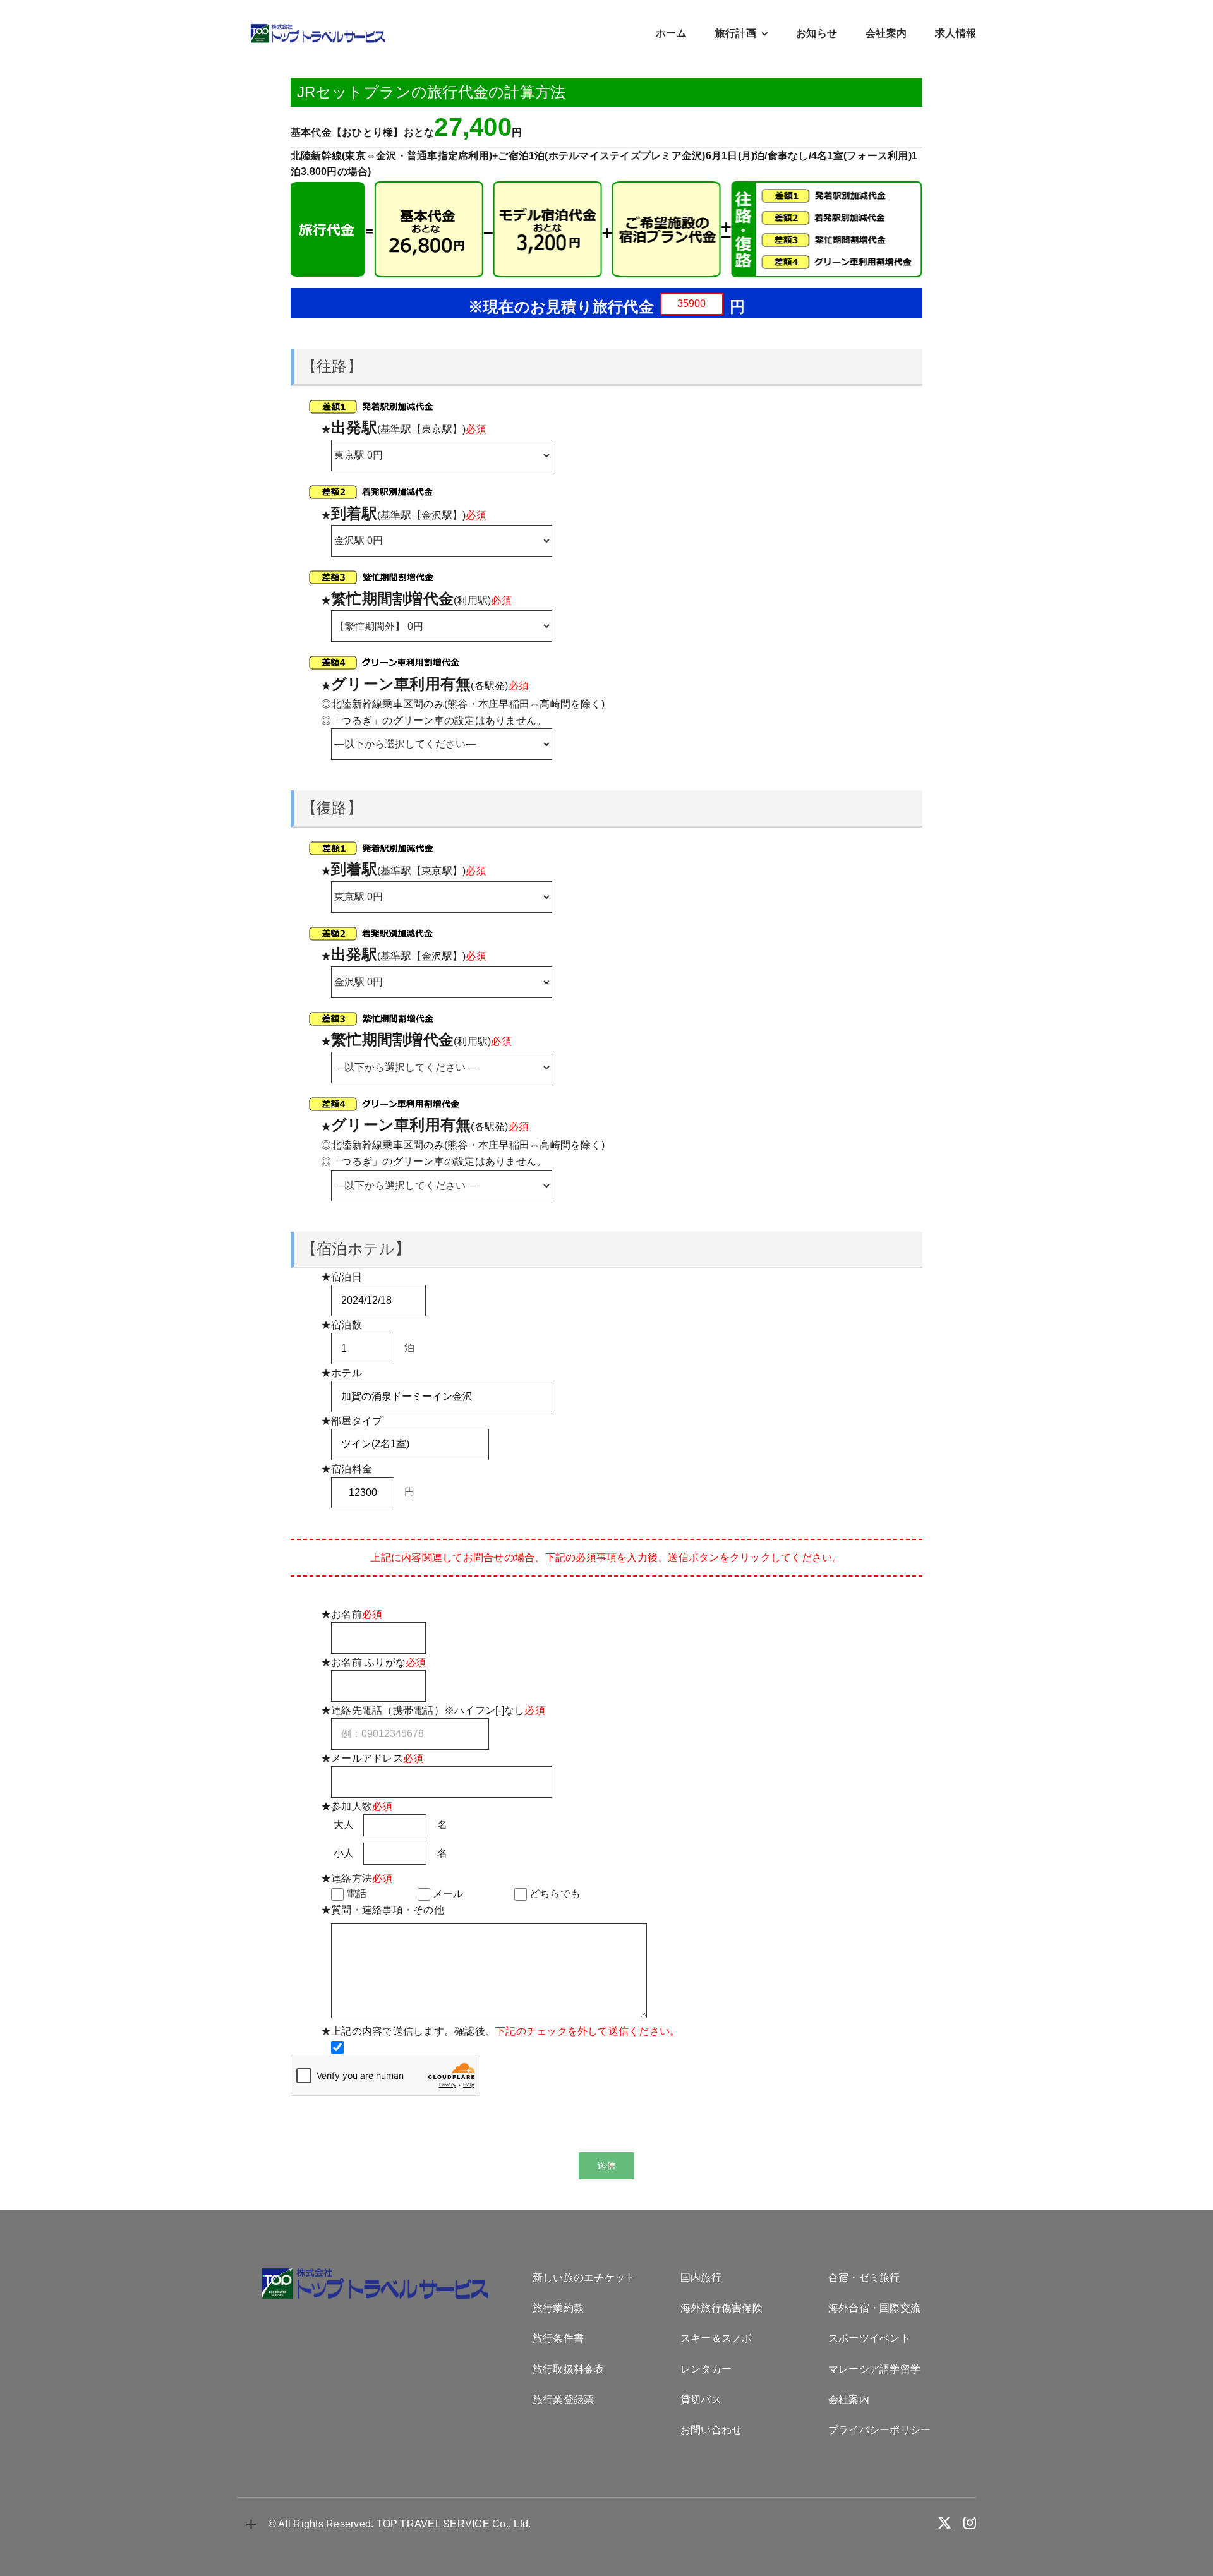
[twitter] (944, 2523)
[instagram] (970, 2523)
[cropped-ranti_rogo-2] (318, 28)
